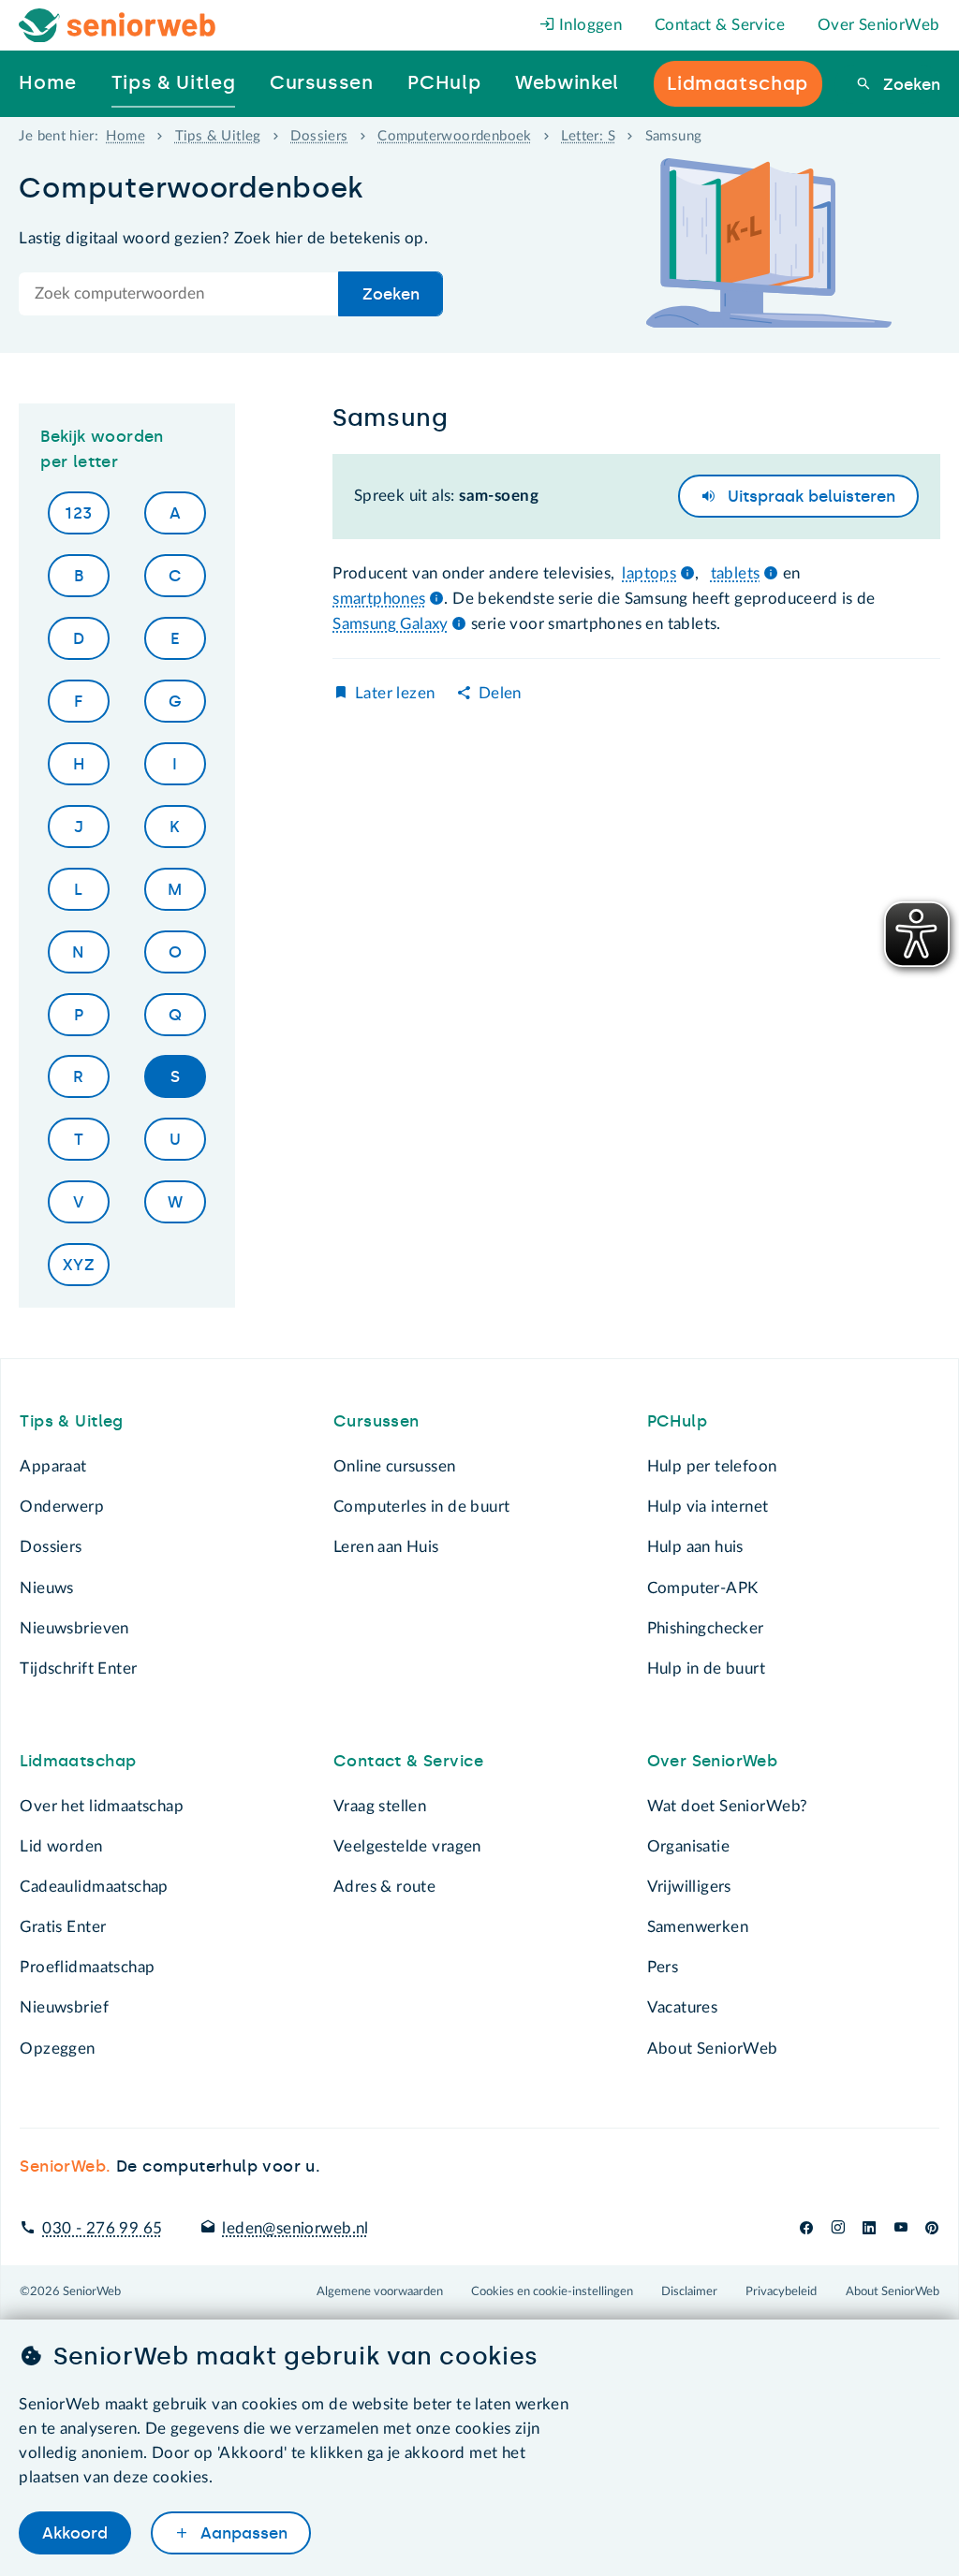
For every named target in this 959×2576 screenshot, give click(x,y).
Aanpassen (242, 2533)
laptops (649, 573)
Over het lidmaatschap (102, 1806)
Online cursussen (395, 1466)
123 (78, 513)
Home (125, 136)
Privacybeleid (781, 2291)
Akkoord (75, 2533)
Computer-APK (703, 1588)
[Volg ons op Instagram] (838, 2228)
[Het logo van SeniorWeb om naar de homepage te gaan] (118, 26)
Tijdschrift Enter (78, 1669)
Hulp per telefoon (712, 1466)
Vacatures (683, 2007)
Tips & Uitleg (218, 136)
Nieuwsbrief (64, 2007)
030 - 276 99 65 (102, 2228)
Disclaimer (689, 2291)
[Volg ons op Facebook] (806, 2228)
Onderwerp (62, 1507)
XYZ (79, 1265)
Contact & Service (720, 25)
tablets (736, 573)
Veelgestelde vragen (407, 1846)
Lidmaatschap (78, 1761)
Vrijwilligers (689, 1887)
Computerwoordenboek (455, 136)
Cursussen (376, 1421)
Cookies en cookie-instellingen (552, 2291)
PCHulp (677, 1421)
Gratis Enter (63, 1927)
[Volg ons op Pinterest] (932, 2228)
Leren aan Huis (386, 1547)
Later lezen (395, 693)
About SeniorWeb (713, 2049)
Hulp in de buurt (707, 1669)
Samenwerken (698, 1927)
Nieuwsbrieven (74, 1628)
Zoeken (909, 84)
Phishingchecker (706, 1628)
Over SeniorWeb (879, 25)
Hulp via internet (708, 1507)
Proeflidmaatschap (87, 1967)
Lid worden (61, 1846)
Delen (500, 693)
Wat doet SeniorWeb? (728, 1806)
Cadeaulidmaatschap (94, 1887)
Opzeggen (57, 2049)
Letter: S (588, 136)
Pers (663, 1967)
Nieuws (46, 1588)
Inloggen (589, 25)
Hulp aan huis (695, 1547)
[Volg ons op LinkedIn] (870, 2228)
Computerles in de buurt (421, 1507)
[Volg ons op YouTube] (901, 2228)
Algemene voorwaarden (380, 2291)
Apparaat (53, 1466)
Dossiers (319, 136)
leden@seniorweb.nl (295, 2228)
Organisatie (688, 1846)
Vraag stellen (380, 1806)
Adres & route (384, 1887)
